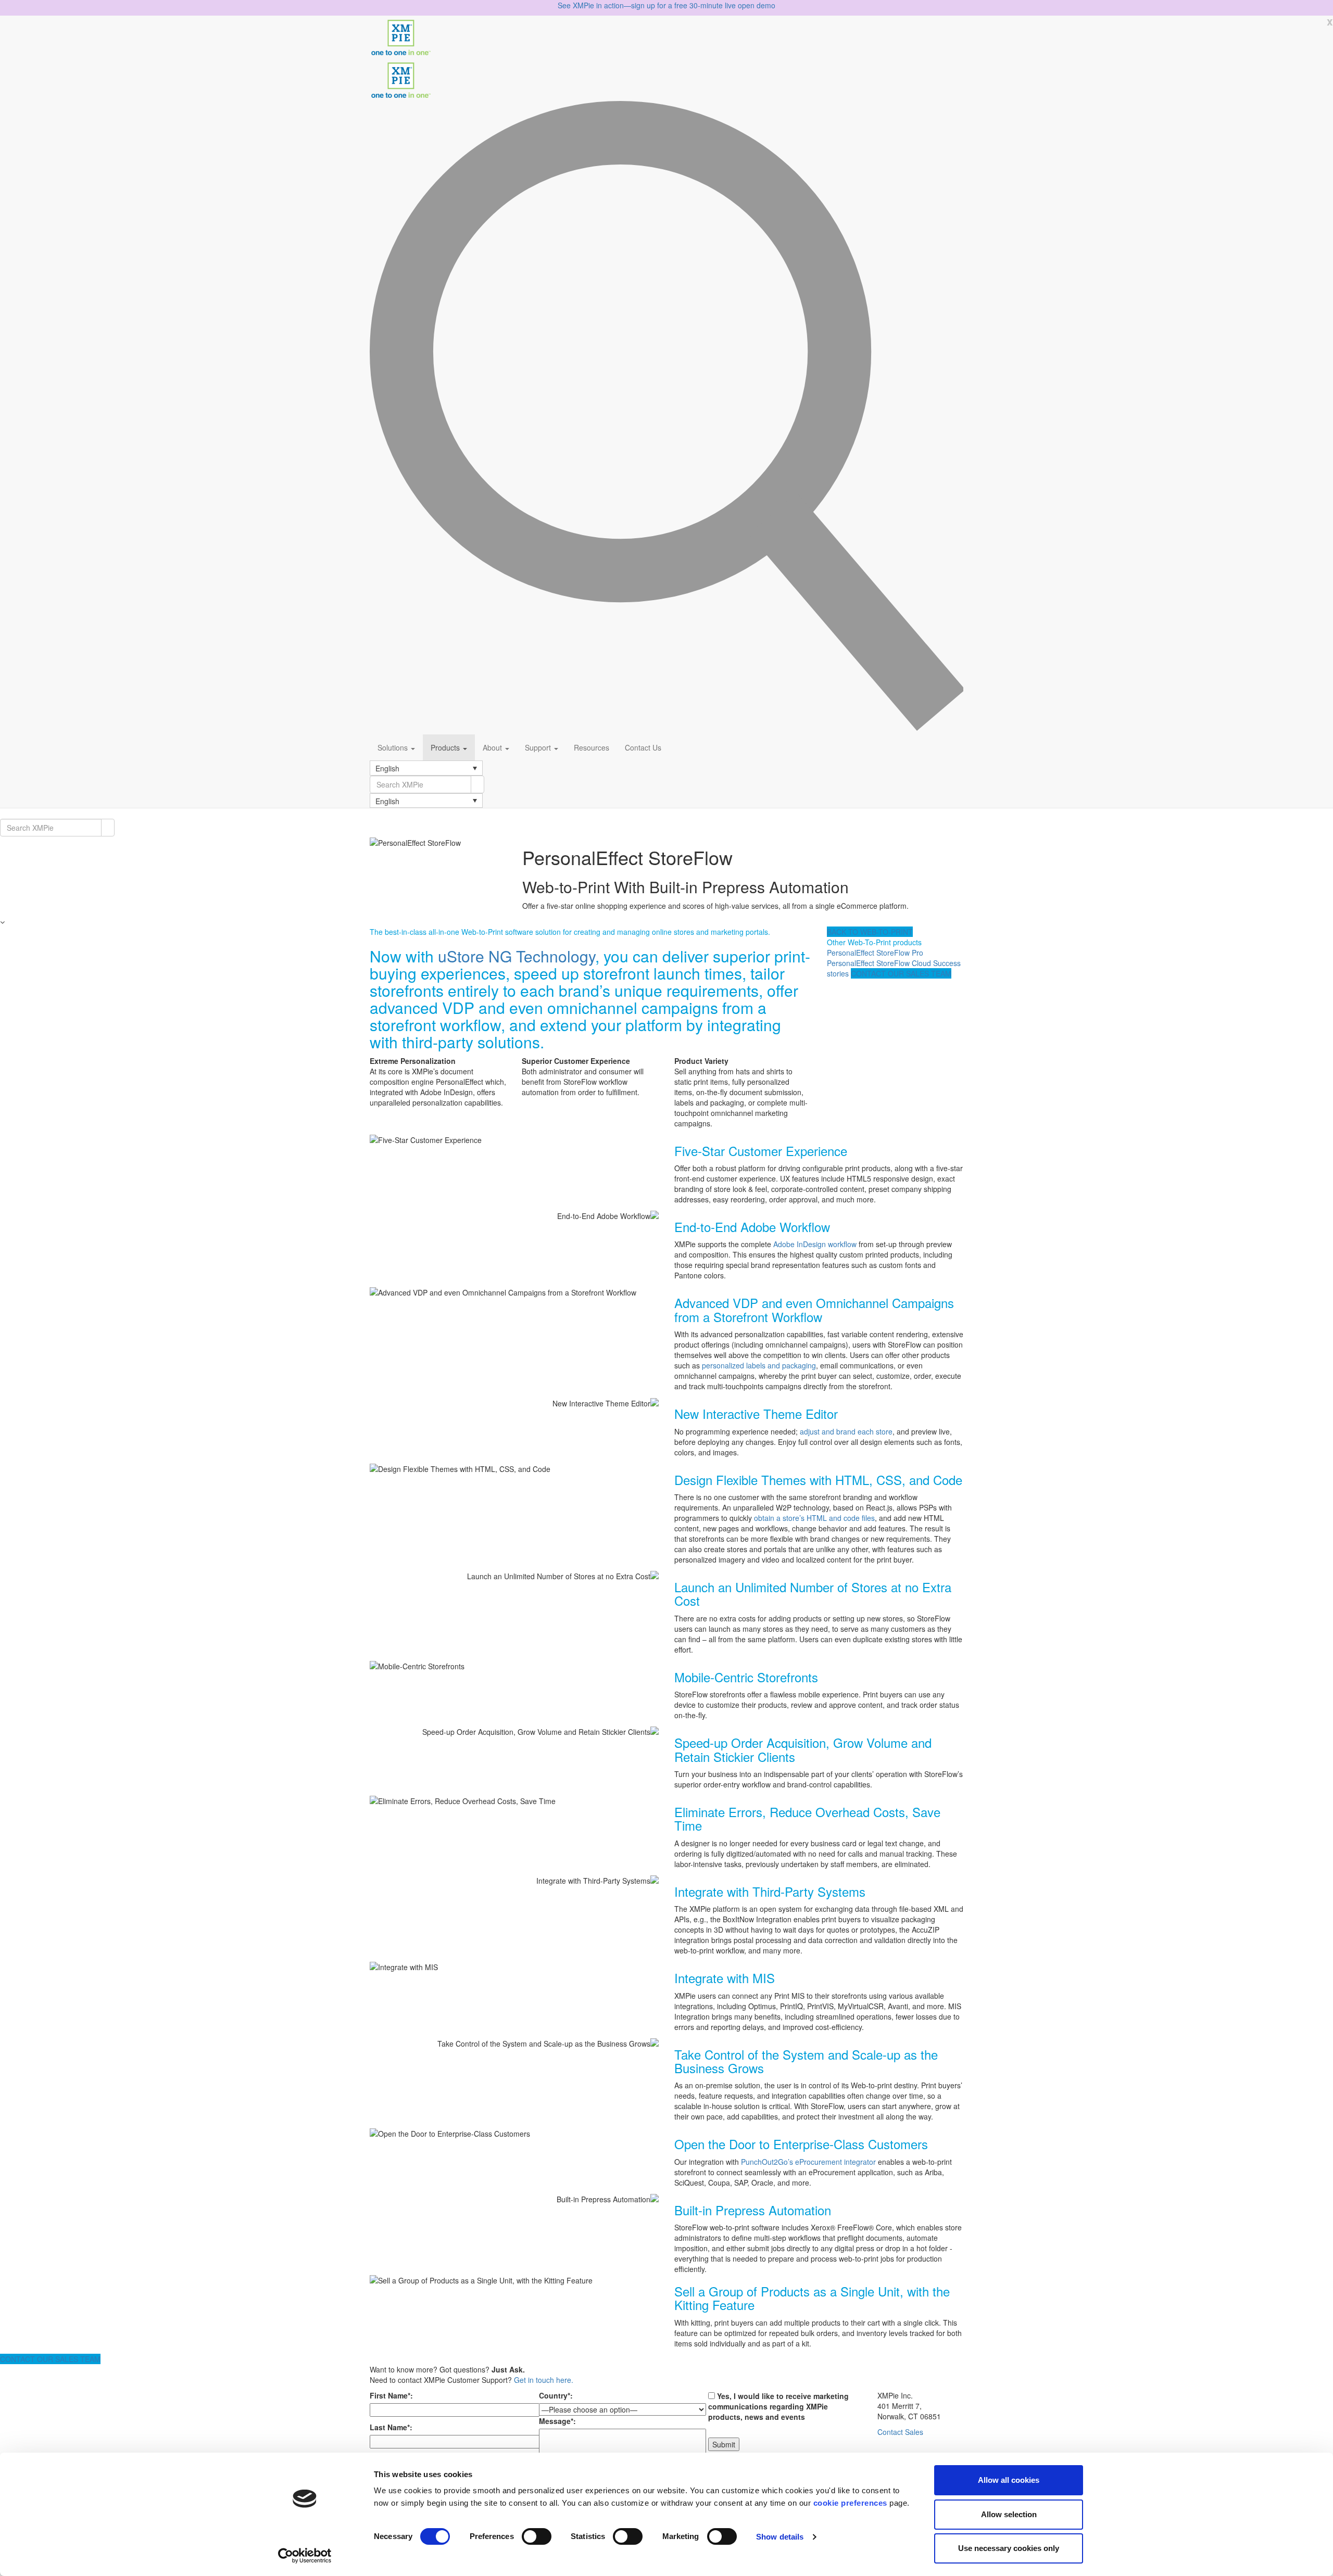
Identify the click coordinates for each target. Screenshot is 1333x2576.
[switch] (537, 2536)
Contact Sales (900, 2432)
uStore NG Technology (517, 956)
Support (539, 747)
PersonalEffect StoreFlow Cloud (879, 963)
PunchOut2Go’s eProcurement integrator (808, 2162)
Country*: (556, 2395)
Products (446, 747)
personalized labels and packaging (759, 1365)
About (493, 747)
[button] (426, 768)
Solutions (394, 747)
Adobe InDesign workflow (815, 1244)
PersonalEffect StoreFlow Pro (875, 953)
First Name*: (391, 2395)
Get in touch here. (544, 2380)
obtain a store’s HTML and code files (814, 1518)
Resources (592, 747)
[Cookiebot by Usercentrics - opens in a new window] (305, 2556)
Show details (780, 2537)
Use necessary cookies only (1009, 2548)
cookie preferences (850, 2503)
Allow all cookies (1009, 2480)
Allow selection (1009, 2514)
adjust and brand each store (846, 1431)
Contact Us (643, 747)
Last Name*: (391, 2427)
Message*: (557, 2421)
